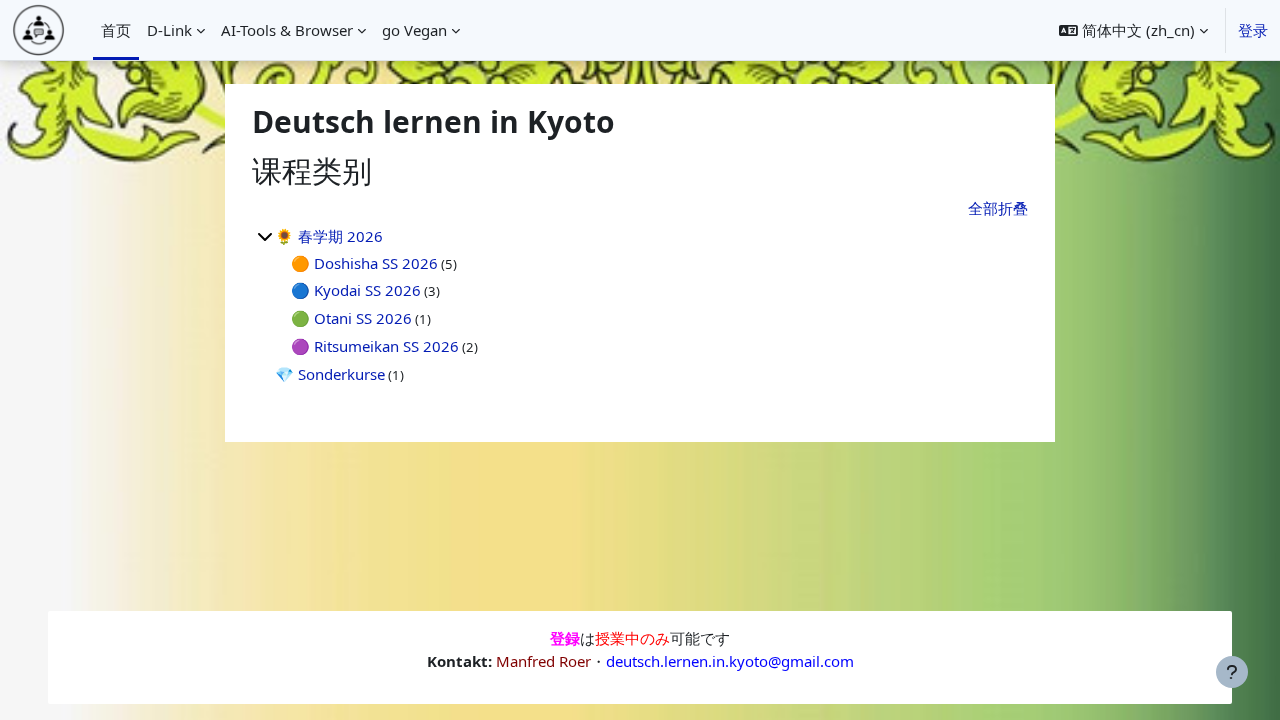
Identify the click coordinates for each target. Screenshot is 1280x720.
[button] (1133, 30)
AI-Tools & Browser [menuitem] (287, 30)
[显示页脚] (1232, 672)
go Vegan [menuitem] (414, 30)
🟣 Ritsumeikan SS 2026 (375, 346)
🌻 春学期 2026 (329, 236)
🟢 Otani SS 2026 (351, 318)
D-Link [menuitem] (169, 30)
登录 (1253, 30)
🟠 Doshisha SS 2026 (364, 263)
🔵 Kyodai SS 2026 (356, 290)
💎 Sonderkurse (330, 374)
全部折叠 (998, 208)
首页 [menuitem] (116, 30)
